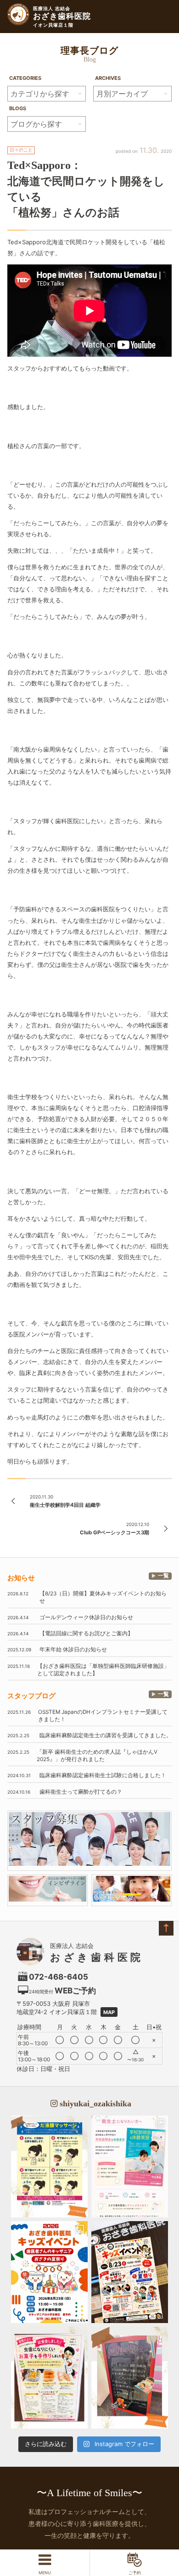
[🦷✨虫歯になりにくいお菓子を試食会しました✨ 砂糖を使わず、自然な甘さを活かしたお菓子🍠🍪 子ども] (49, 2378)
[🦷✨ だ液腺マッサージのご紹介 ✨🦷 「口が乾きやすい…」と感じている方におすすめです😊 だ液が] (49, 2166)
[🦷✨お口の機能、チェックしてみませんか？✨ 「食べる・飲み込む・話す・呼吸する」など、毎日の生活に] (130, 2378)
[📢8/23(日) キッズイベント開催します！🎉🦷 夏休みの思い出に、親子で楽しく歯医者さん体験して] (130, 2272)
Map (109, 2012)
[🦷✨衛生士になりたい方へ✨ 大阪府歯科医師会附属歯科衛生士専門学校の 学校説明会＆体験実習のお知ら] (130, 2166)
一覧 (163, 1576)
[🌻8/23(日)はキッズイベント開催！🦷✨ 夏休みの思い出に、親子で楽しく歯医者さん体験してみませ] (49, 2272)
